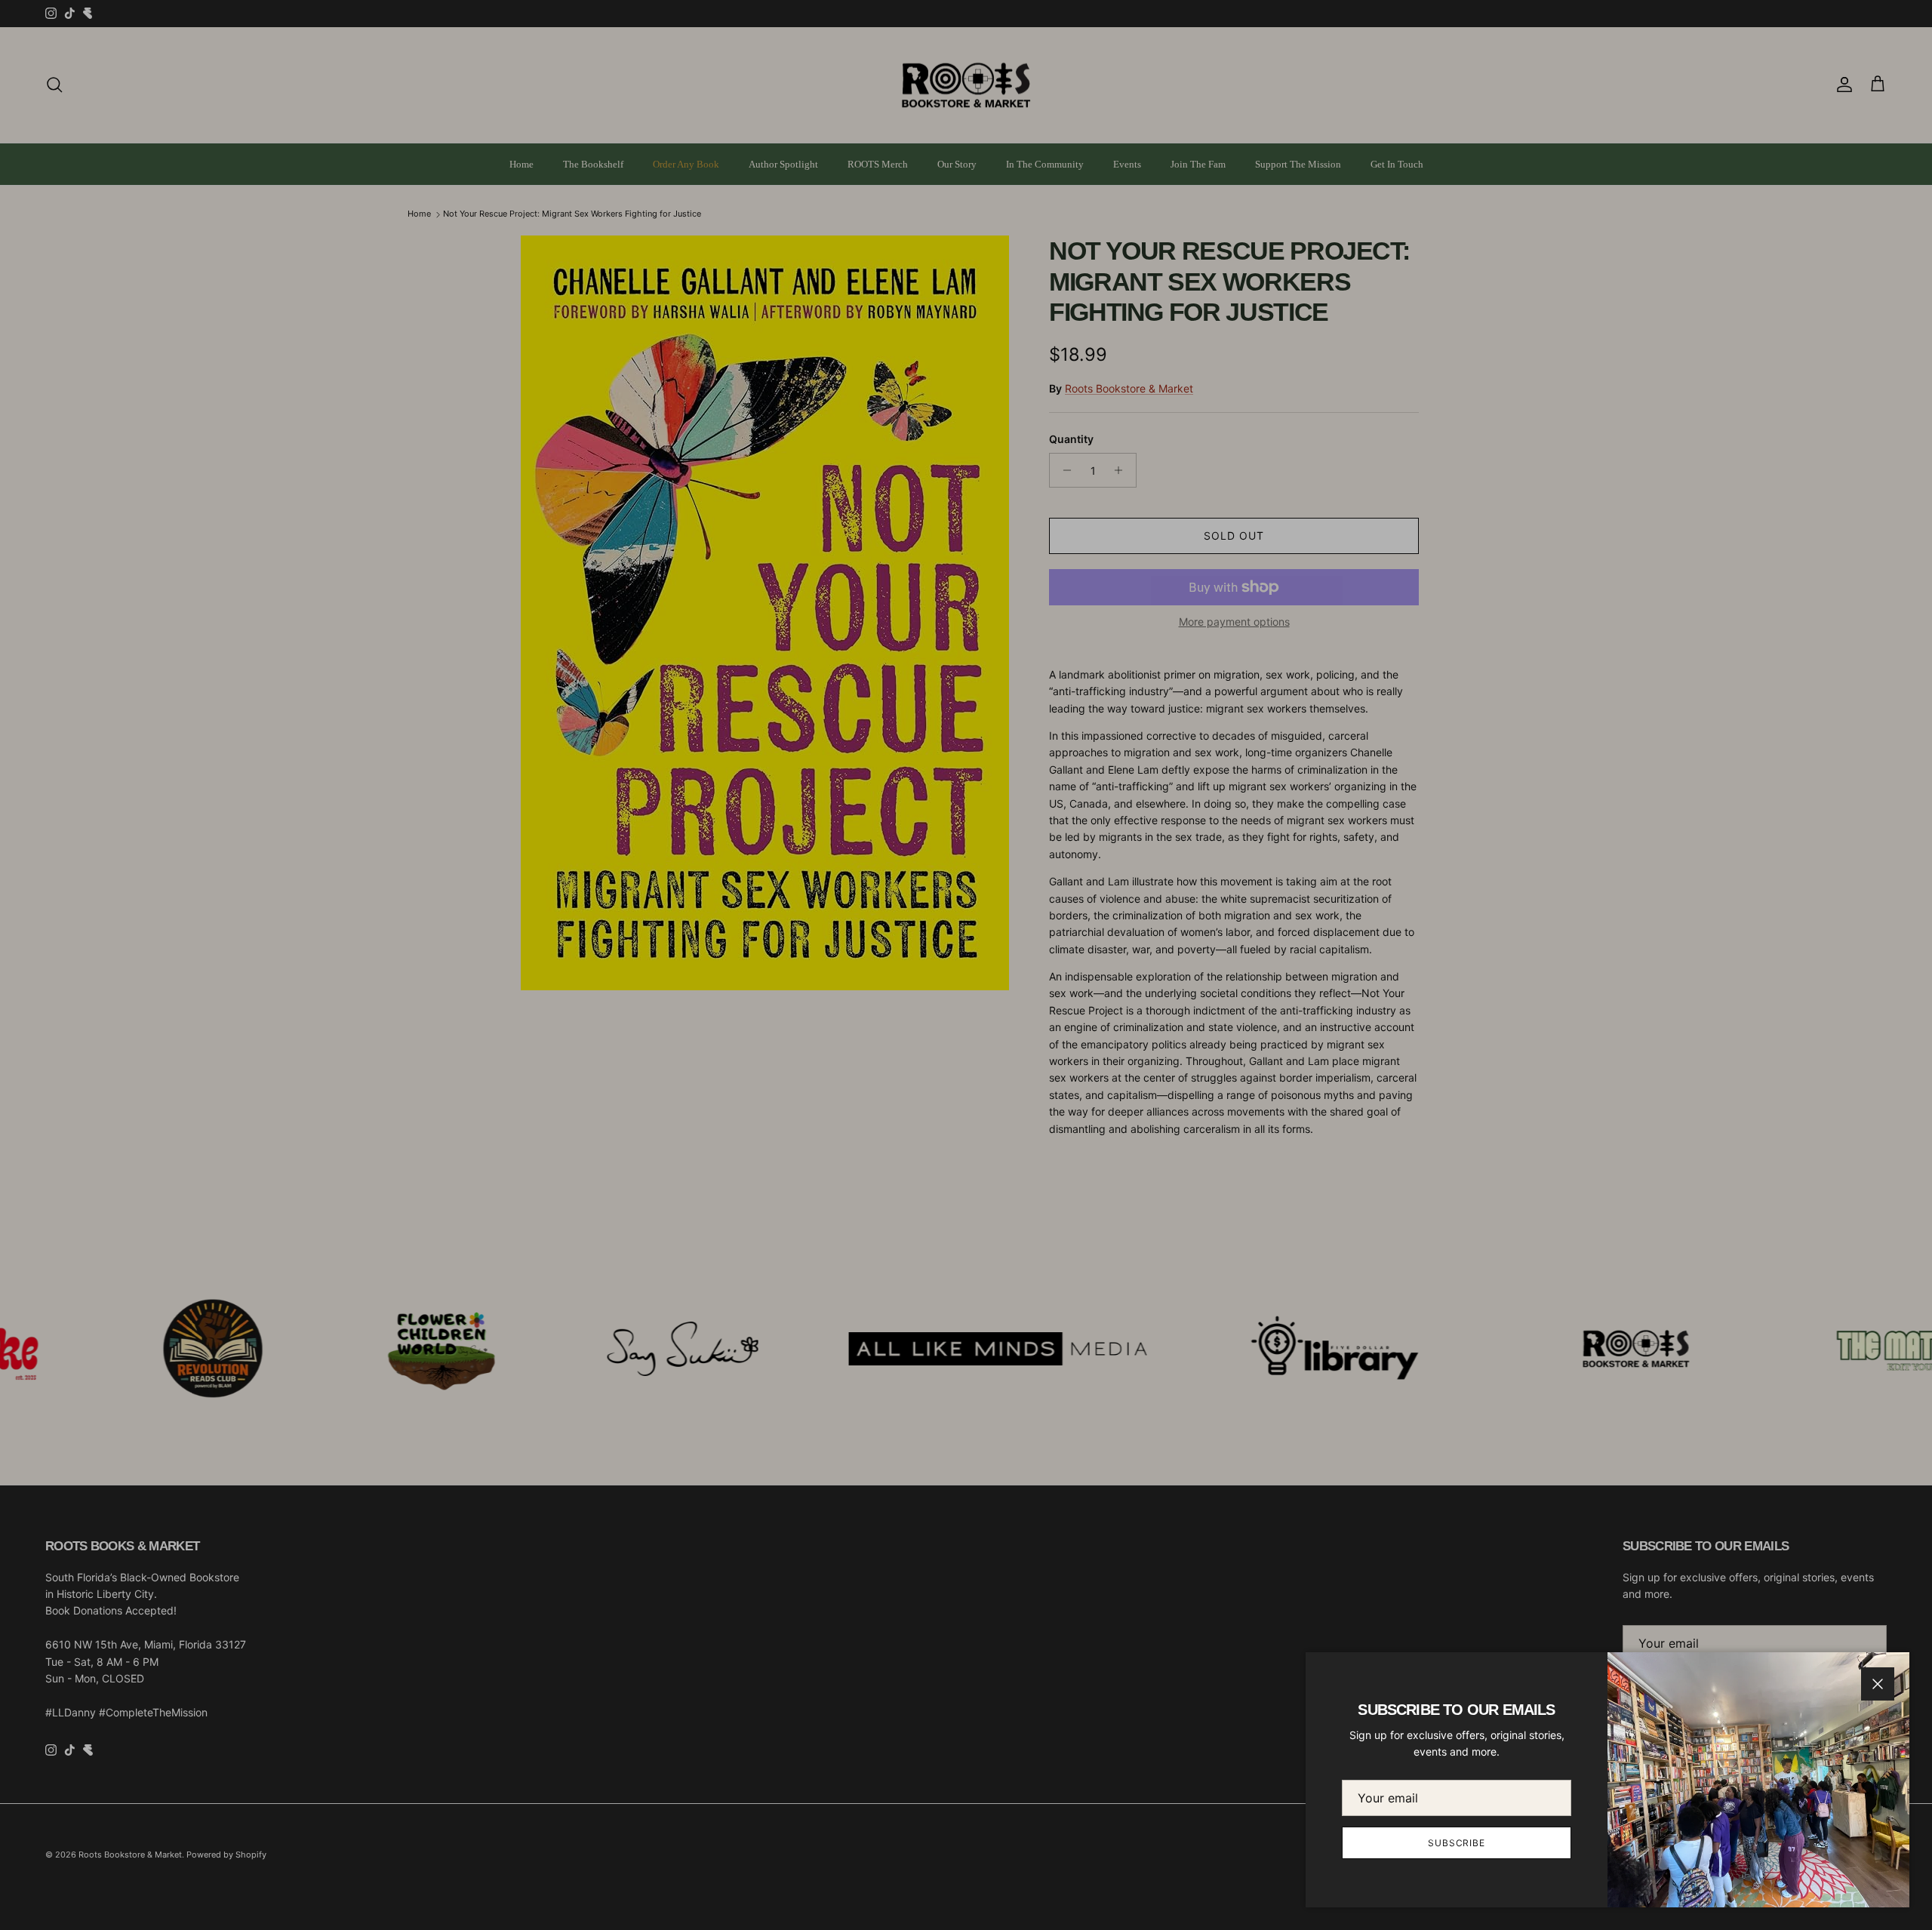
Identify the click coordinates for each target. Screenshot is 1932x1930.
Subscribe (1457, 1843)
